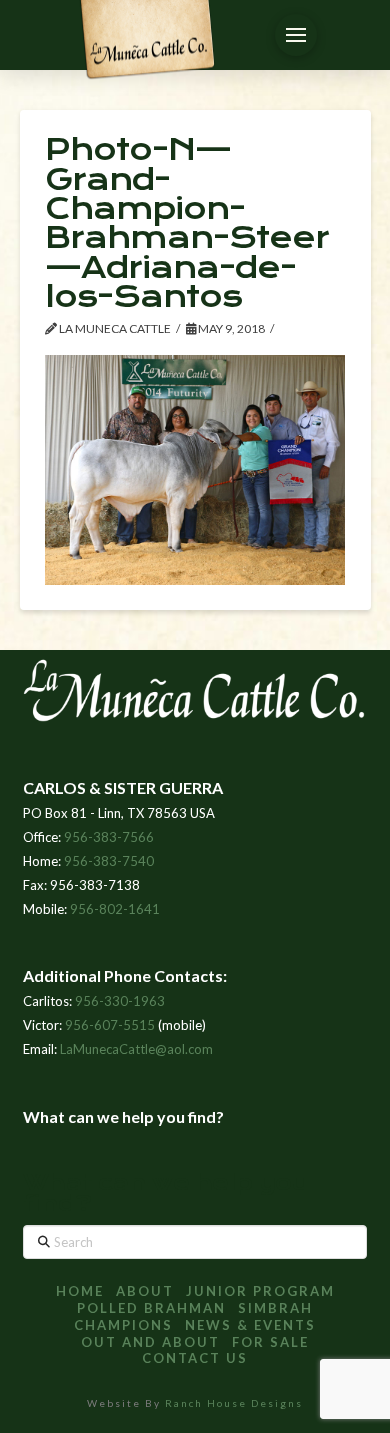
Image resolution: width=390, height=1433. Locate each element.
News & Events (250, 1325)
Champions (123, 1325)
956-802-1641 (115, 909)
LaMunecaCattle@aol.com (136, 1049)
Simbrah (275, 1308)
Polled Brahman (151, 1308)
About (145, 1291)
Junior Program (260, 1291)
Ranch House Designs (234, 1403)
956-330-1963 (120, 1001)
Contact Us (195, 1358)
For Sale (270, 1342)
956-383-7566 (109, 837)
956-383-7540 (109, 861)
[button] (296, 35)
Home (80, 1291)
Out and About (150, 1342)
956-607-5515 (110, 1025)
